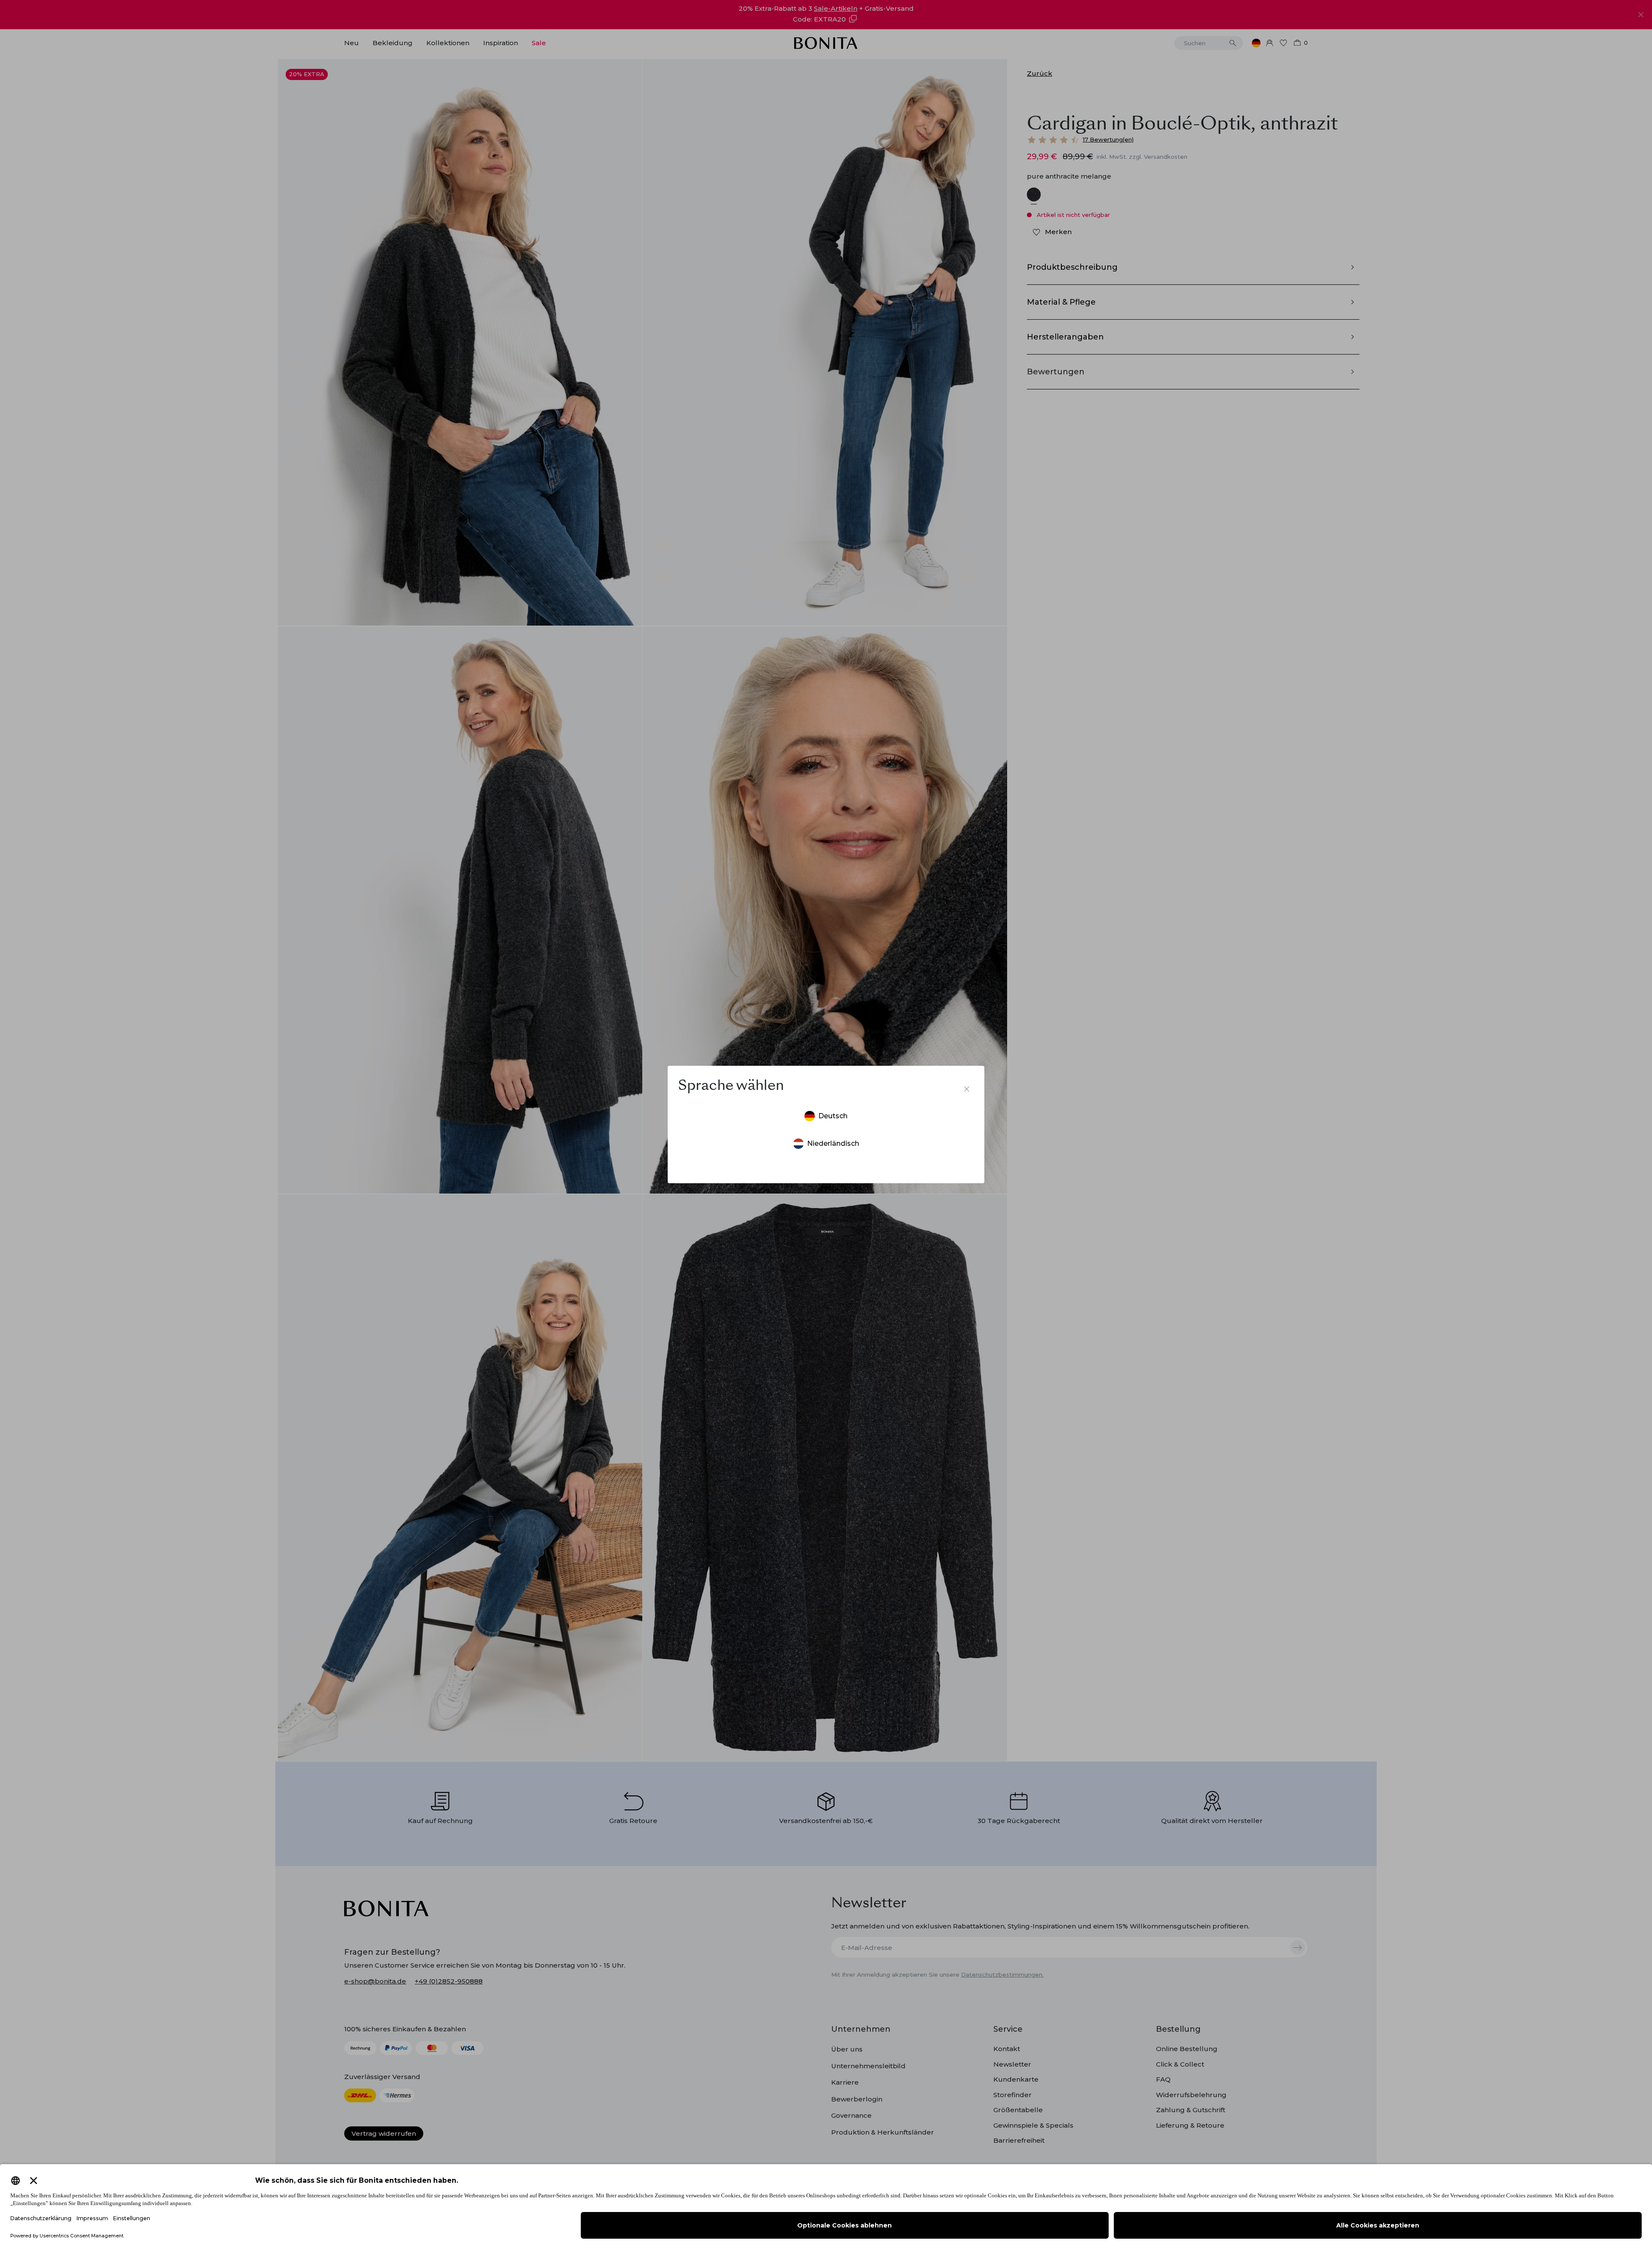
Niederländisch (833, 1143)
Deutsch (833, 1116)
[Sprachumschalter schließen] (967, 1089)
